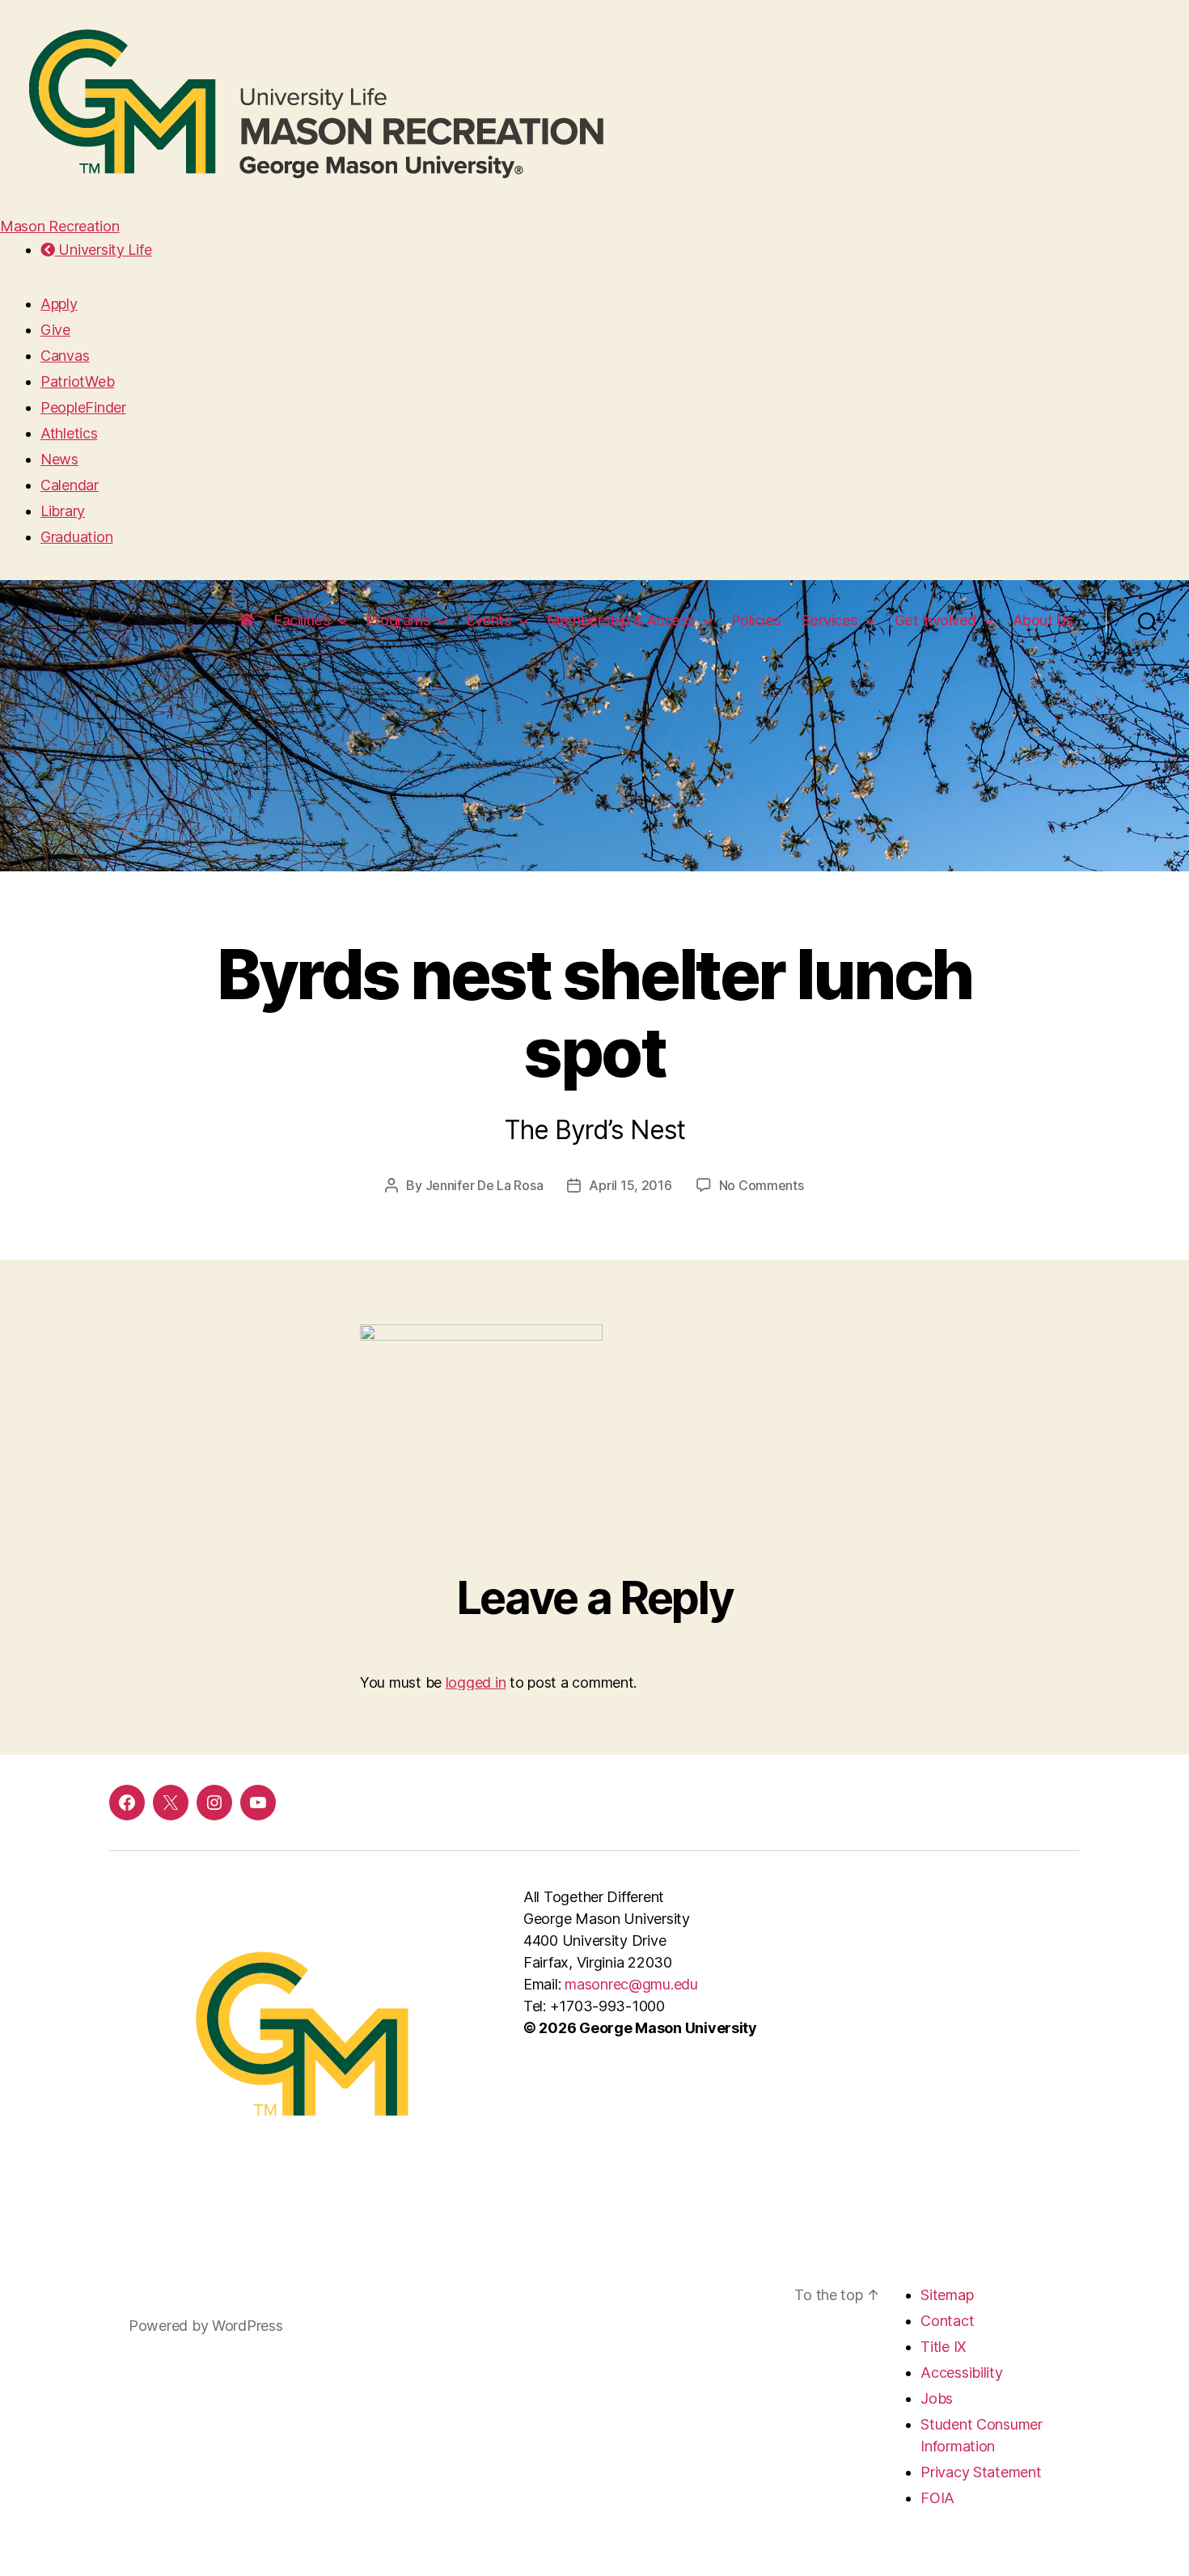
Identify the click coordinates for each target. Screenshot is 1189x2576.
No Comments (762, 1185)
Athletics (69, 433)
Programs (398, 620)
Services (830, 620)
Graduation (76, 537)
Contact (947, 2321)
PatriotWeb (77, 381)
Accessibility (962, 2373)
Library (63, 511)
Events (489, 620)
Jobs (937, 2398)
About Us (1043, 620)
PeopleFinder (83, 407)
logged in (476, 1682)
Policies (757, 620)
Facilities (302, 620)
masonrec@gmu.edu (631, 1984)
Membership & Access (622, 620)
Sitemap (947, 2295)
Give (55, 330)
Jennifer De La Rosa (484, 1185)
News (59, 459)
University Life (103, 250)
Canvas (65, 356)
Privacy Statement (981, 2472)
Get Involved (935, 620)
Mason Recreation (60, 226)
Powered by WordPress (206, 2326)
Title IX (944, 2347)
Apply (59, 304)
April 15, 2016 (630, 1185)
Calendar (70, 485)
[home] (247, 621)
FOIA (937, 2498)
